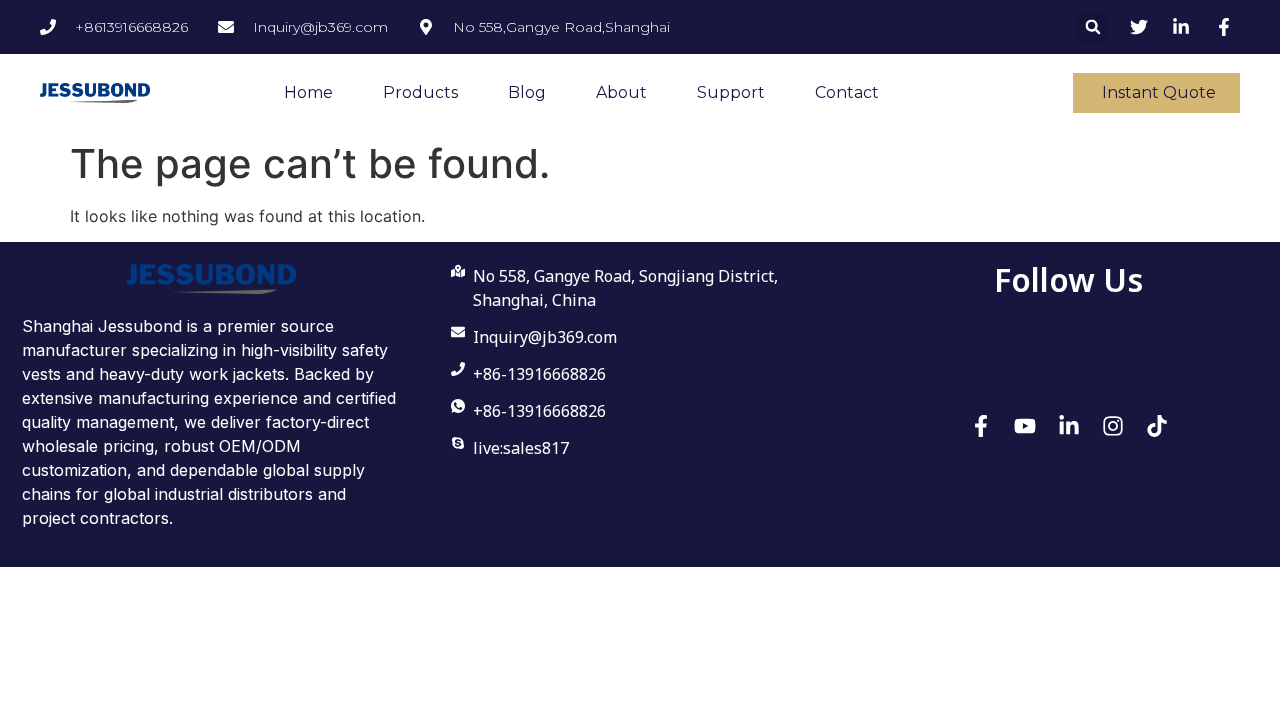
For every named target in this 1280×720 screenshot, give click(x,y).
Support (731, 92)
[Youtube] (1025, 426)
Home (308, 92)
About (621, 92)
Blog (527, 92)
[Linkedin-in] (1069, 426)
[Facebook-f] (981, 426)
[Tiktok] (1157, 426)
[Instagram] (1113, 426)
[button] (1093, 27)
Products (420, 92)
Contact (847, 92)
